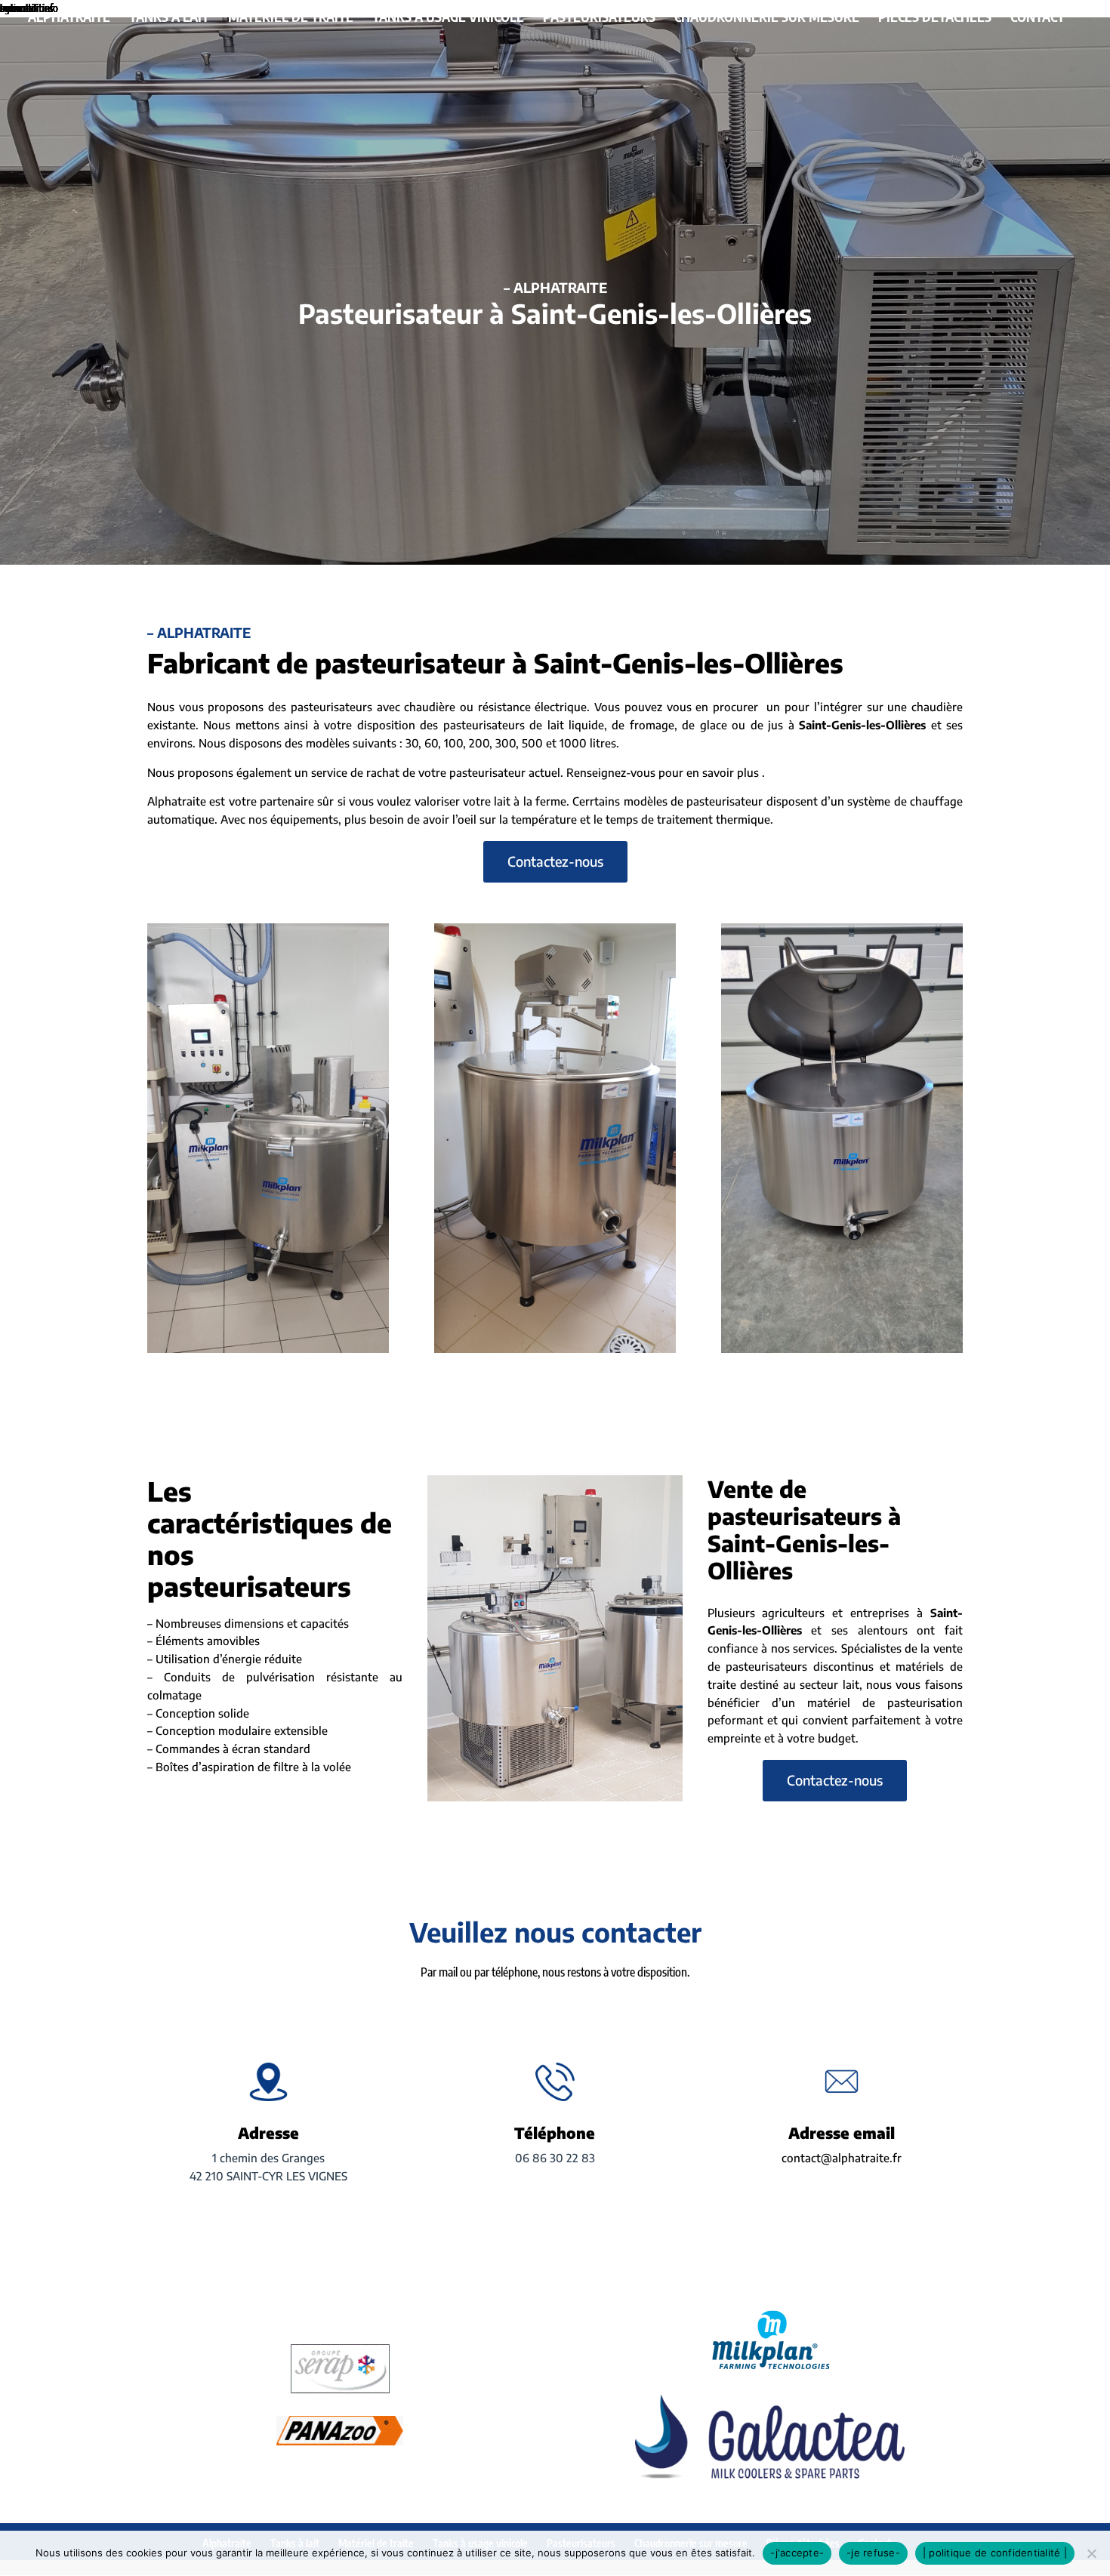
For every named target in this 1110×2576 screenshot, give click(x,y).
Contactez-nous (555, 861)
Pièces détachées (935, 18)
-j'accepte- (797, 2553)
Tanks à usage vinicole (448, 18)
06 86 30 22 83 (555, 2158)
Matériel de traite (291, 18)
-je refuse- (873, 2553)
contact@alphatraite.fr (842, 2158)
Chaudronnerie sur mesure (767, 18)
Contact (1038, 18)
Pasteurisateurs (599, 18)
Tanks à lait (169, 18)
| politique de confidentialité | (995, 2553)
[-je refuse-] (1091, 2553)
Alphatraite (69, 18)
